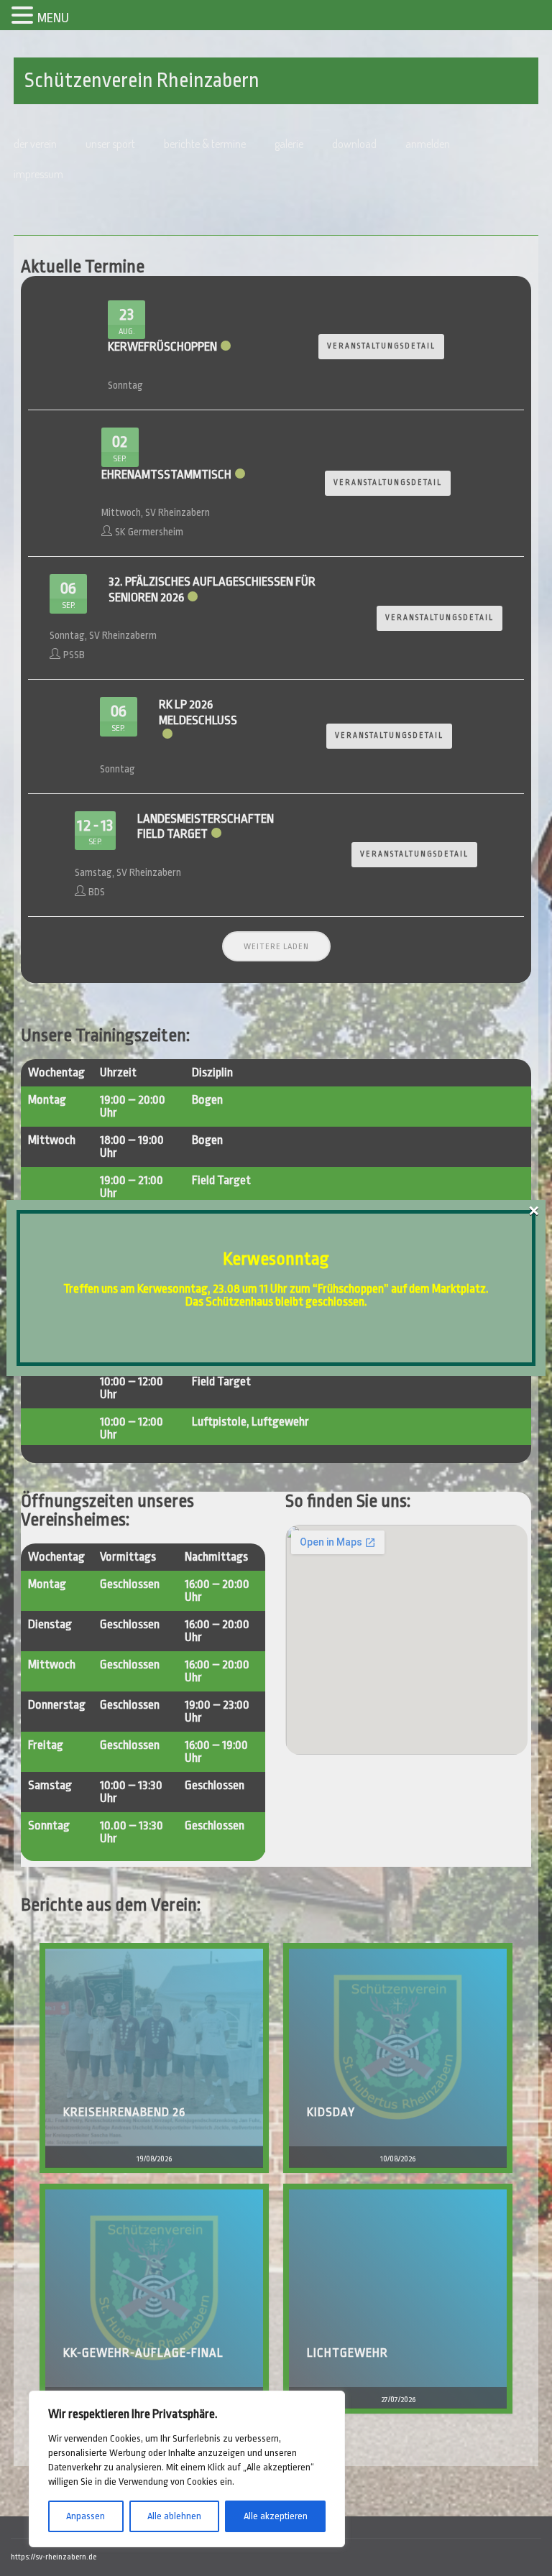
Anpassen (86, 2516)
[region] (187, 2469)
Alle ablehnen (174, 2516)
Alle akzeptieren (276, 2516)
